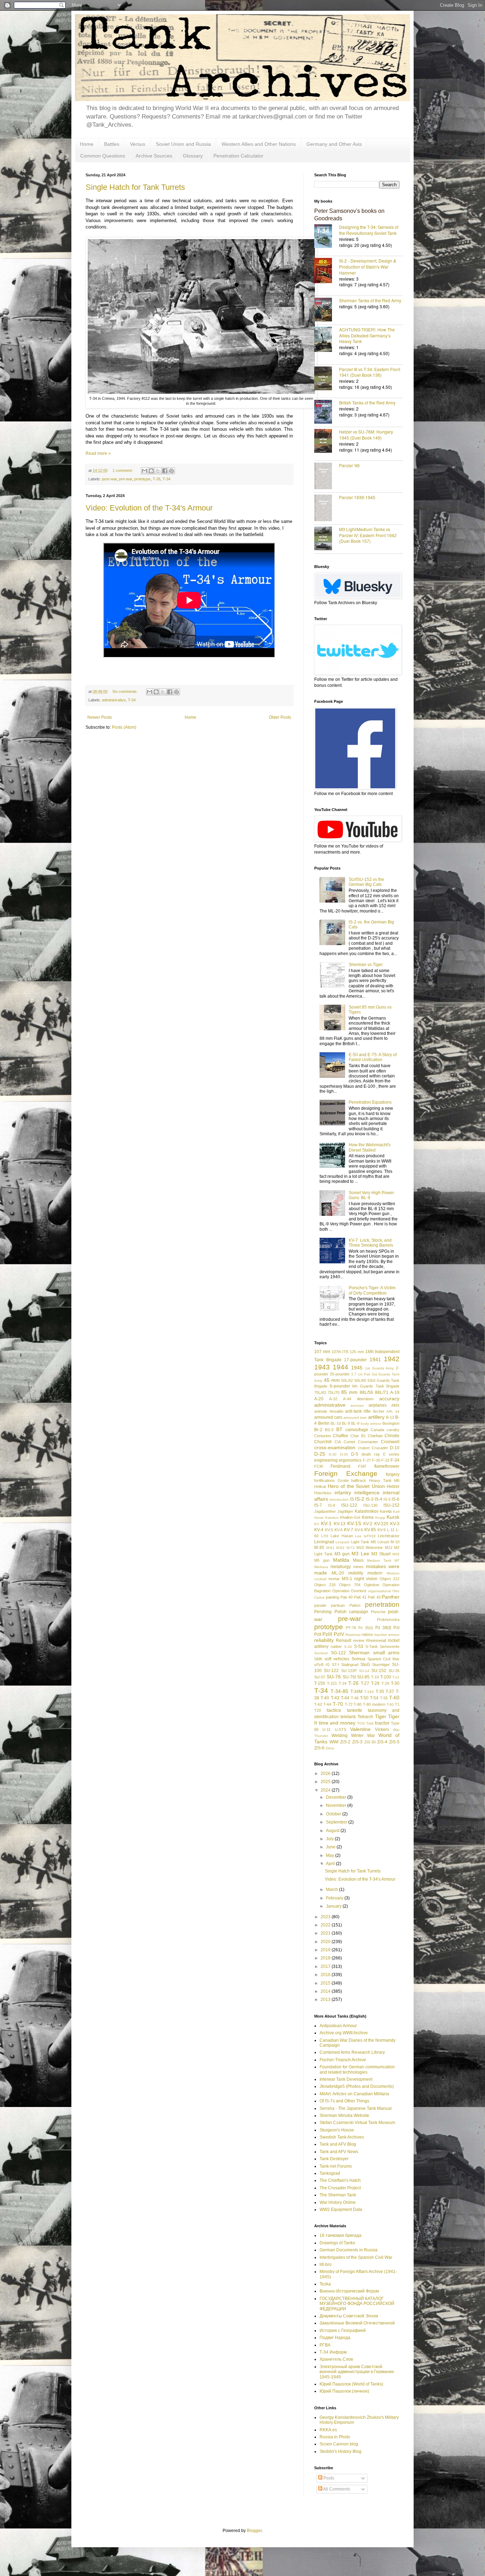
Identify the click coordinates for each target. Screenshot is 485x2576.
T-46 (355, 1698)
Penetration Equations (370, 1102)
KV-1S (354, 1523)
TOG (361, 1723)
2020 (326, 1942)
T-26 (157, 479)
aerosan (357, 1405)
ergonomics (350, 1460)
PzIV (339, 1634)
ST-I (336, 1665)
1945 (357, 1368)
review (359, 1640)
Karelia (386, 1511)
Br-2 (318, 1430)
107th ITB (340, 1352)
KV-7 (349, 1530)
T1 (397, 1704)
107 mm (322, 1352)
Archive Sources (154, 156)
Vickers (382, 1730)
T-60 (394, 1698)
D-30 (333, 1454)
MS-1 (347, 1579)
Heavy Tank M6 (384, 1480)
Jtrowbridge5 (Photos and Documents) (357, 2086)
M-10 (395, 1542)
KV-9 (382, 1530)
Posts (328, 2478)
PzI (396, 1628)
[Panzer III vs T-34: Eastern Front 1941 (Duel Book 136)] (327, 379)
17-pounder (355, 1360)
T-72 (349, 1704)
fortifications (325, 1480)
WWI (334, 1742)
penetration (382, 1604)
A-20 (319, 1399)
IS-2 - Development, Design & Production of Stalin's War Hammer (368, 267)
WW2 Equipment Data (341, 2210)
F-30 (376, 1460)
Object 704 (350, 1585)
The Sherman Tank (338, 2195)
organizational (379, 1591)
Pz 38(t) (383, 1628)
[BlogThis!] (151, 471)
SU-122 (331, 1671)
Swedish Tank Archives (342, 2137)
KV (317, 1524)
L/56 (325, 1536)
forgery (393, 1474)
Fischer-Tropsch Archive (343, 2060)
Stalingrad (350, 1665)
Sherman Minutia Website (344, 2116)
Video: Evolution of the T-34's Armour (149, 508)
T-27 (365, 1683)
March (333, 1890)
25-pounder (340, 1374)
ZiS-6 (319, 1748)
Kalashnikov (367, 1511)
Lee (358, 1536)
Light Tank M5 (364, 1542)
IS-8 (332, 1505)
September (337, 1822)
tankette (355, 1710)
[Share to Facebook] (165, 471)
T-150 (320, 1683)
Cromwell (390, 1442)
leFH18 (370, 1536)
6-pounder (340, 1386)
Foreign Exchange (346, 1474)
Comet (349, 1442)
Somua (358, 1659)
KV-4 (319, 1530)
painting (333, 1597)
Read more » (98, 453)
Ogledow (372, 1585)
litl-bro (326, 2265)
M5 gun (322, 1560)
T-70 (338, 1704)
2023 (326, 1917)
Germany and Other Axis (334, 144)
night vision (366, 1579)
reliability (324, 1640)
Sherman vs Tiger (366, 965)
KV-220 (381, 1524)
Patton (355, 1605)
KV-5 (329, 1530)
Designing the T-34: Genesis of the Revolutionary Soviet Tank (369, 230)
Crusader (380, 1448)
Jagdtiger (345, 1511)
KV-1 (326, 1523)
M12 (389, 1548)
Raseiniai (353, 1635)
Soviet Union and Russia (183, 144)
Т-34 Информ (333, 2352)
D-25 (320, 1454)
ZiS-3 (357, 1742)
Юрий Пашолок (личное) (344, 2391)
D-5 (355, 1454)
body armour (371, 1424)
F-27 (367, 1460)
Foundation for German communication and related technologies (357, 2069)
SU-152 (379, 1671)
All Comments (336, 2489)
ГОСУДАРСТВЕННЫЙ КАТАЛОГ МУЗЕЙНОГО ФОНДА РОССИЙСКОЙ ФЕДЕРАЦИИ (357, 2304)
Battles (112, 144)
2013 (326, 1999)
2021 (326, 1933)
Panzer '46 (349, 465)
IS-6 (396, 1499)
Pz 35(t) (366, 1628)
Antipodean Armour (338, 2026)
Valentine (360, 1729)
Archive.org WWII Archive (344, 2033)
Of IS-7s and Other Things (344, 2101)
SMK (318, 1659)
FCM (318, 1466)
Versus (138, 144)
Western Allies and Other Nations (259, 144)
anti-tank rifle (358, 1411)
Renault (344, 1640)
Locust (383, 1542)
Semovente (390, 1646)
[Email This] (145, 471)
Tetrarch (365, 1717)
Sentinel (321, 1653)
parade (320, 1605)
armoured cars (328, 1417)
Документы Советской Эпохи (349, 2316)
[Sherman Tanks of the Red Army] (327, 310)
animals (321, 1411)
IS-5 (387, 1499)
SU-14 (364, 1671)
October (334, 1814)
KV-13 (340, 1524)
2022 (326, 1925)
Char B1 (358, 1436)
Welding (340, 1736)
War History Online (338, 2202)
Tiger (381, 1716)
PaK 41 (360, 1597)
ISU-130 (370, 1505)
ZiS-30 (370, 1742)
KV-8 (359, 1530)
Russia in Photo (335, 2437)
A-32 (333, 1399)
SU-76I (349, 1677)
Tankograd (330, 2173)
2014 (326, 1991)
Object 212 (389, 1579)
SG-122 (338, 1653)
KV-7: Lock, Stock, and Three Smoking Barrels (371, 1243)
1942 (392, 1359)
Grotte (343, 1480)
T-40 (325, 1698)
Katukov (332, 1518)
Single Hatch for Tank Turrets (135, 187)
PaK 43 (374, 1597)
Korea (368, 1517)
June (331, 1847)
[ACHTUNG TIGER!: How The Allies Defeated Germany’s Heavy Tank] (327, 340)
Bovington (391, 1423)
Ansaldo (336, 1411)
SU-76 (334, 1677)
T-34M (356, 1692)
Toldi (370, 1723)
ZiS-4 (382, 1742)
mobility (356, 1573)
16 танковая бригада (340, 2235)
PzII (318, 1634)
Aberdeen (365, 1399)
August (333, 1831)
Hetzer (393, 1486)
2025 (326, 1782)
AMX (395, 1405)
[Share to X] (158, 471)
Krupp (380, 1518)
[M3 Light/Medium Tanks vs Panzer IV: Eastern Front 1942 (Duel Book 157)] (327, 539)
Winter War (363, 1736)
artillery (376, 1417)
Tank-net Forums (336, 2166)
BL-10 (336, 1423)
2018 (326, 1958)
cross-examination (335, 1447)
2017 (326, 1967)
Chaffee (341, 1436)
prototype (142, 479)
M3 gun (342, 1554)
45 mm (332, 1380)
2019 (326, 1950)
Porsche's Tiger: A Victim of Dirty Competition (372, 1290)
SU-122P (349, 1671)
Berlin (324, 1423)
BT (339, 1429)
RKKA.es (328, 2430)
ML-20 (338, 1573)
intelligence (367, 1493)
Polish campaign (352, 1612)
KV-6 (339, 1530)
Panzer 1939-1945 (357, 497)
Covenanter (368, 1442)
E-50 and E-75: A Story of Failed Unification (373, 1057)
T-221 (332, 1683)
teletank (348, 1717)
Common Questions (103, 156)
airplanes (378, 1405)
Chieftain (375, 1436)
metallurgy (341, 1567)
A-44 (347, 1399)
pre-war (126, 479)
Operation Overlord (349, 1591)
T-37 (390, 1692)
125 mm (357, 1352)
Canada (377, 1430)
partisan (338, 1605)
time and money (337, 1723)
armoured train (355, 1417)
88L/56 (366, 1392)
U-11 (326, 1730)
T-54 (374, 1698)
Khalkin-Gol (350, 1517)
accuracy (389, 1399)
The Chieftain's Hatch (340, 2180)
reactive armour (387, 1635)
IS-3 (370, 1499)
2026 (326, 1774)
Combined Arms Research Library (352, 2052)
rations (367, 1634)
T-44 (345, 1698)
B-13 (390, 1417)
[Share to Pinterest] (171, 471)
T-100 (386, 1677)
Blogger (254, 2531)
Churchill (323, 1442)
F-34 (395, 1460)
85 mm (349, 1392)
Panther (391, 1597)
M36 (396, 1554)
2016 (326, 1975)
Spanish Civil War (384, 1659)
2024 (326, 1790)
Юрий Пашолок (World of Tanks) (351, 2384)
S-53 (359, 1646)
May (331, 1855)
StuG (365, 1665)
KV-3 (395, 1524)
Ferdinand (340, 1466)
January (334, 1906)
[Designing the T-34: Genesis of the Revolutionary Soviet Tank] (327, 237)
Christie (392, 1436)
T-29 (385, 1683)
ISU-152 (391, 1505)
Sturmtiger (381, 1665)
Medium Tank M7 (383, 1560)
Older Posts (280, 717)
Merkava (321, 1567)
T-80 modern (374, 1704)
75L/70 (334, 1392)
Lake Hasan (342, 1536)
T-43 (335, 1698)
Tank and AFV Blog (338, 2144)
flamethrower (387, 1466)
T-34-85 (339, 1691)
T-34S (369, 1692)
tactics (334, 1710)
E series (391, 1454)
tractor (382, 1723)
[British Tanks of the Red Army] (327, 412)
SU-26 (394, 1671)
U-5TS (340, 1730)
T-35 (380, 1692)
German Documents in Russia (348, 2250)
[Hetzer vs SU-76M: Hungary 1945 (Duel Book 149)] (327, 442)
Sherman (359, 1653)
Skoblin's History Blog (340, 2451)
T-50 (364, 1698)
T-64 (327, 1704)
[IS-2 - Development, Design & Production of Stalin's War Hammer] (327, 271)
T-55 (384, 1698)
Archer (379, 1411)
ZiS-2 (345, 1742)
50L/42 (347, 1380)
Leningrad (324, 1542)
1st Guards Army (380, 1368)
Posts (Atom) (124, 727)
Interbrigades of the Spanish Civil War (356, 2257)
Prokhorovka (388, 1620)
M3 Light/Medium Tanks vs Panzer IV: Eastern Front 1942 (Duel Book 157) (368, 535)
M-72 (351, 1548)
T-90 (390, 1705)
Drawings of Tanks (337, 2243)
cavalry (393, 1430)
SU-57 (320, 1677)
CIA (338, 1442)
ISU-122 (349, 1505)
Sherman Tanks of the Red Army (370, 300)
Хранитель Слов (336, 2359)
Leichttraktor (389, 1536)
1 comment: (123, 470)
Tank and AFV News (339, 2152)
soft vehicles (337, 1659)
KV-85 (370, 1530)
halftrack (359, 1480)
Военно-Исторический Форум (349, 2291)
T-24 (343, 1683)
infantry (343, 1493)
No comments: (126, 691)
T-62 (318, 1704)
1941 (375, 1359)
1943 (322, 1367)
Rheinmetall (376, 1640)
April (331, 1864)
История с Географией (343, 2330)
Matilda (341, 1560)
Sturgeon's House (337, 2130)
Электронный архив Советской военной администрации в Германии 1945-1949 (357, 2372)
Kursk (393, 1517)
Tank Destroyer (334, 2159)
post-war (109, 479)
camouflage (357, 1430)
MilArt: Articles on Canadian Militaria (354, 2094)
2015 (326, 1983)
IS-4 (378, 1499)
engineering (326, 1460)
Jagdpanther (325, 1511)
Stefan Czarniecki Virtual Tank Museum (357, 2123)
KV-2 (368, 1524)
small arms (386, 1653)
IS (352, 1499)
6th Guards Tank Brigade (376, 1386)
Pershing (323, 1612)
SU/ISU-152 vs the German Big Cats (366, 882)
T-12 (396, 1677)
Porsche (378, 1612)
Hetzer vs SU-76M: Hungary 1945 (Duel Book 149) (366, 435)
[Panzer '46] (327, 477)
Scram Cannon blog (339, 2444)
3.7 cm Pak (361, 1374)
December (337, 1797)
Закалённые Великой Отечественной (357, 2323)
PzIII (327, 1634)
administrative (114, 700)
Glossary (193, 156)
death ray (371, 1454)
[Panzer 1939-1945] (327, 509)
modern (375, 1573)
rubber (336, 1646)
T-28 (375, 1683)
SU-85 (363, 1677)
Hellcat (320, 1486)
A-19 (395, 1392)
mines (358, 1567)
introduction (339, 1499)
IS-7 (318, 1505)
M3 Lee (360, 1554)
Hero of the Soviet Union (356, 1486)
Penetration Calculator (238, 156)
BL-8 (346, 1423)
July (330, 1839)
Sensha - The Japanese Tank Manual (356, 2108)
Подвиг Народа (335, 2338)
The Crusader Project (340, 2188)
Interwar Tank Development (346, 2079)
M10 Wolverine (370, 1548)
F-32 (385, 1460)
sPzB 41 (322, 1665)
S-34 (348, 1647)
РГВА (325, 2345)
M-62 (340, 1548)
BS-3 (329, 1430)
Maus (358, 1560)
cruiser (364, 1448)
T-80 (358, 1704)
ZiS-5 (394, 1742)
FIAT (362, 1466)
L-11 (391, 1530)
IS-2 (360, 1499)
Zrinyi (330, 1748)
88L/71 (382, 1392)
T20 (318, 1710)
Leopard (342, 1542)
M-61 (330, 1548)
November (337, 1805)
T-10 (375, 1677)
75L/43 (320, 1392)
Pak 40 (347, 1597)
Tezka (325, 2284)
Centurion (323, 1436)
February (335, 1898)
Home (87, 144)
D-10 (395, 1448)
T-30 (395, 1683)
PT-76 (351, 1628)
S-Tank (372, 1646)
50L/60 (360, 1380)
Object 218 (325, 1585)
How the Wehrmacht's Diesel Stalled (370, 1147)
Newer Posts (100, 717)
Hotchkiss (323, 1493)
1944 (340, 1367)
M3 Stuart (381, 1554)
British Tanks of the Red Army (367, 402)
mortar (334, 1579)
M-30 (319, 1548)
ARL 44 (393, 1411)
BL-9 (355, 1423)
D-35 (344, 1454)
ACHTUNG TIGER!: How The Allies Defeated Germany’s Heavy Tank (367, 335)
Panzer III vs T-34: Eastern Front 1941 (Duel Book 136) (370, 372)
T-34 (167, 479)
